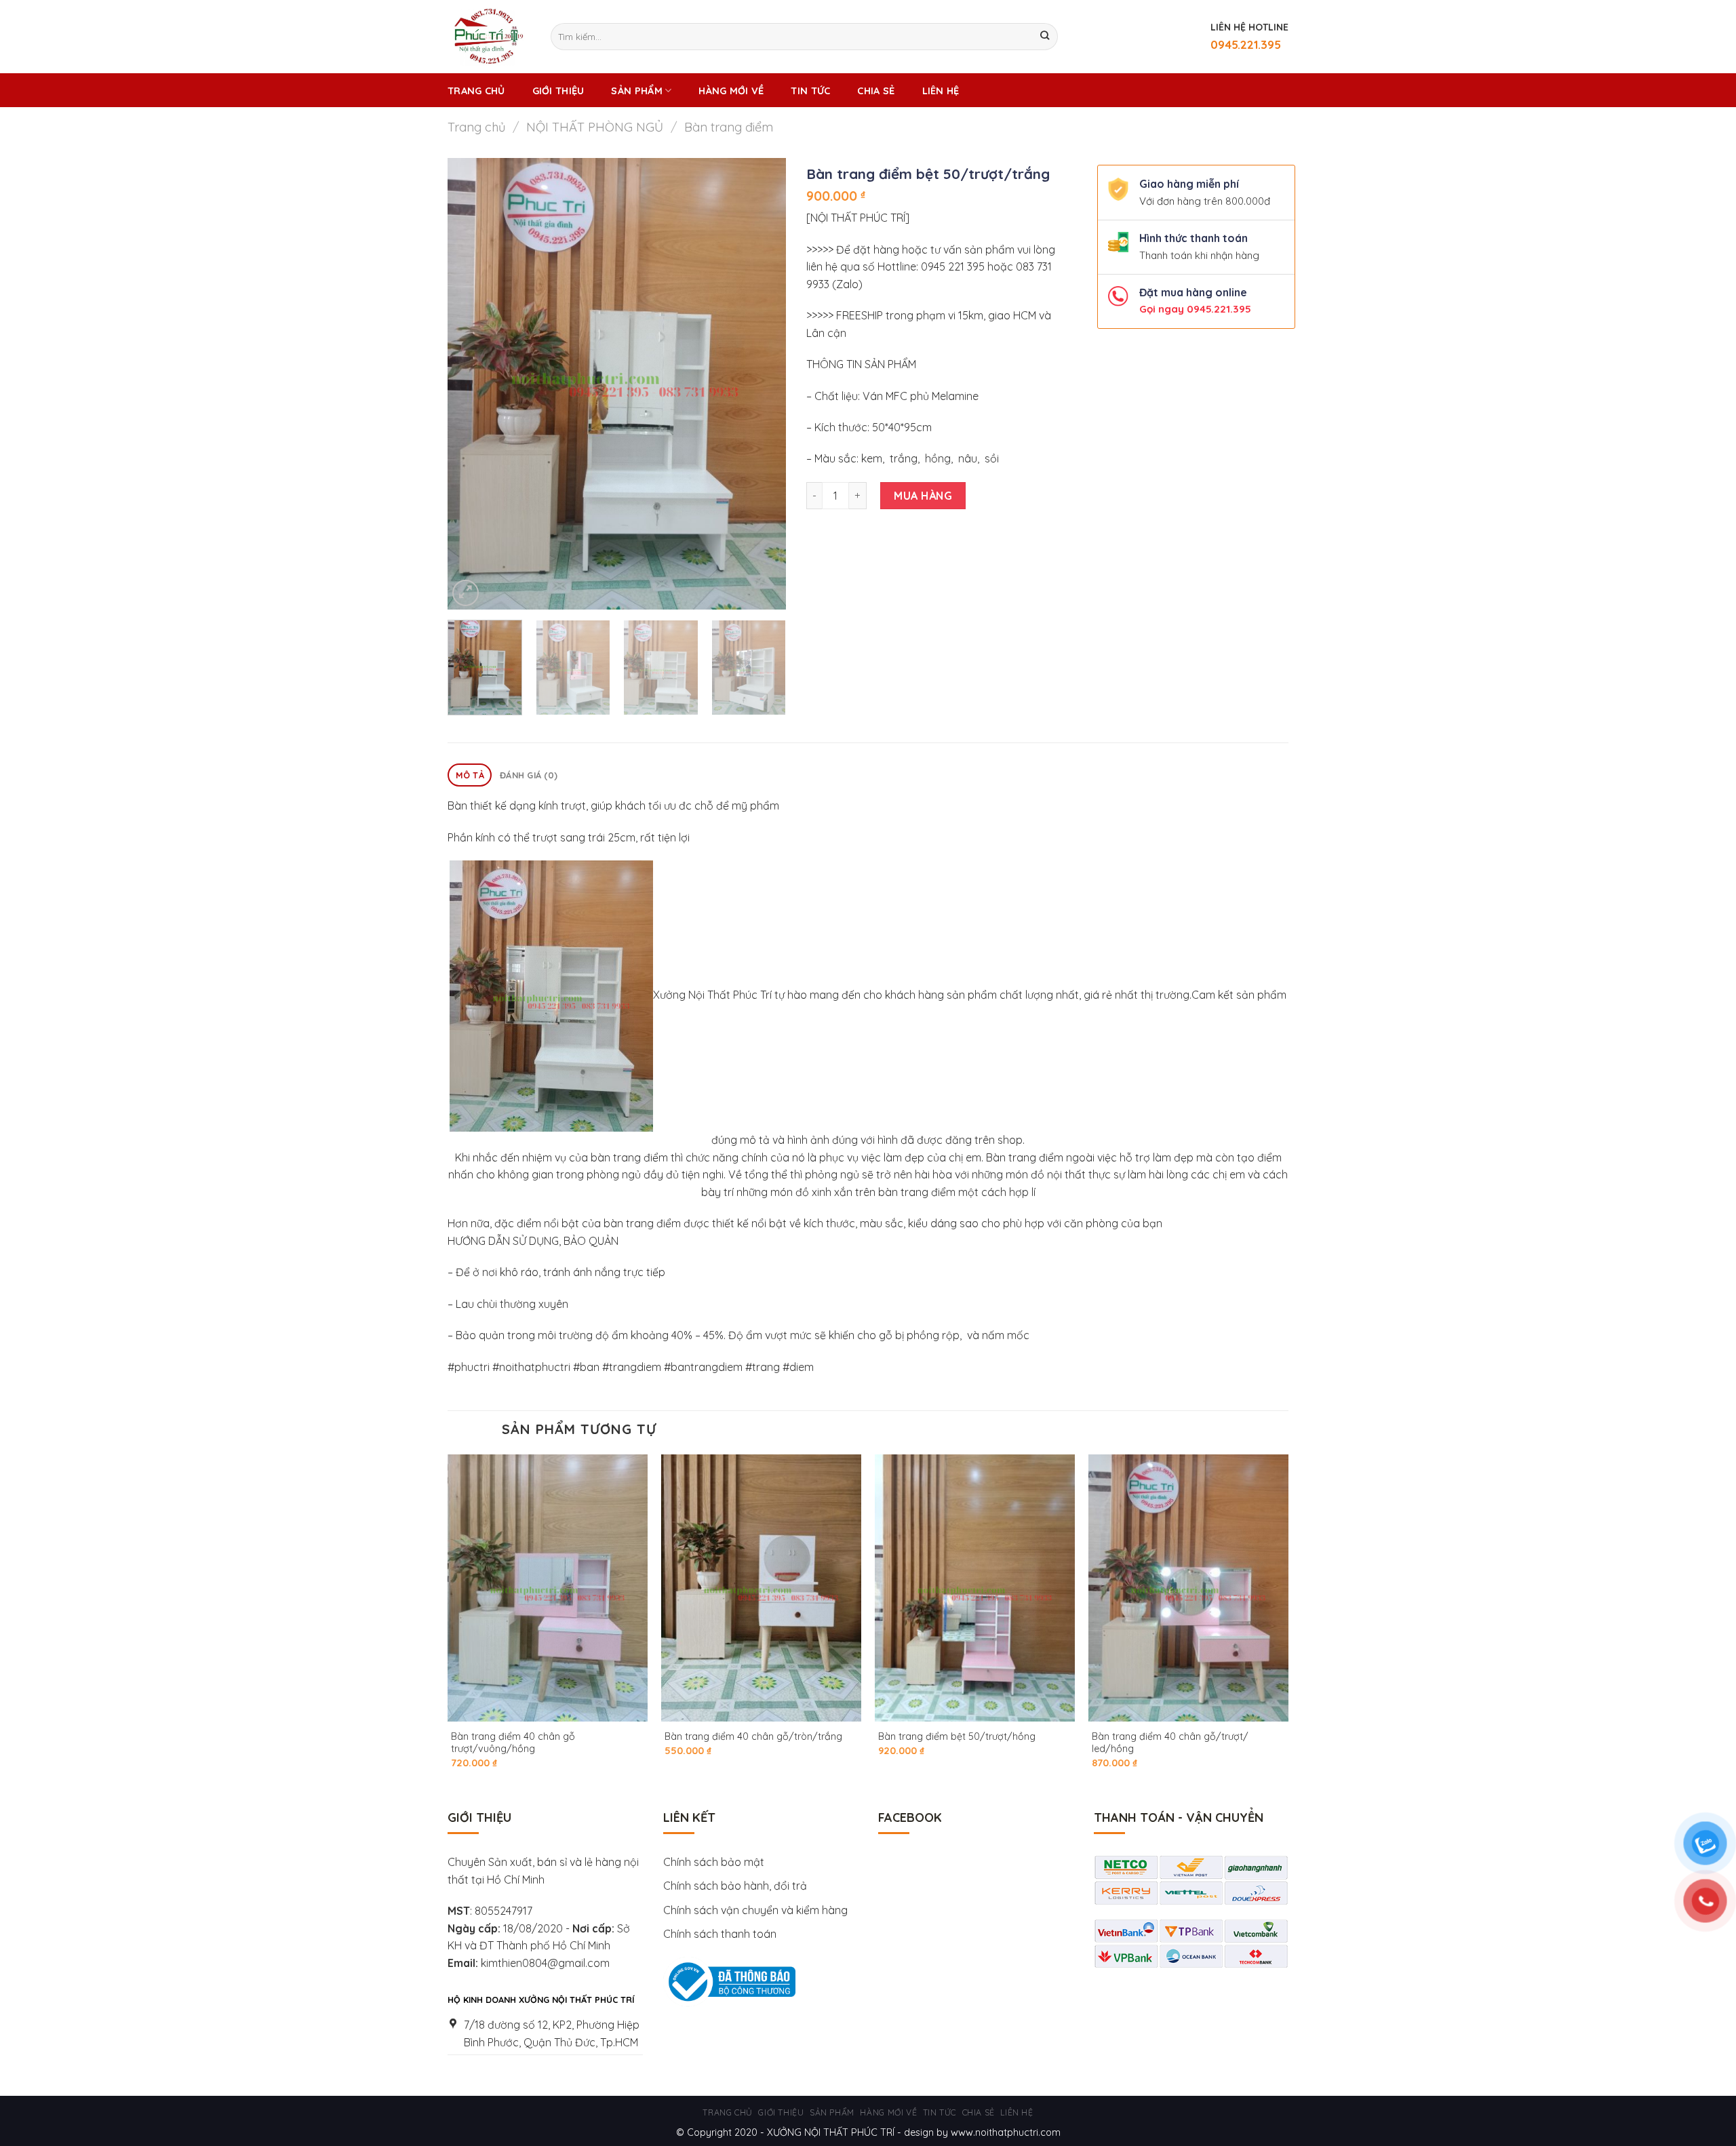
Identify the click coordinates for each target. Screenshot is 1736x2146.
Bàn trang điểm (729, 127)
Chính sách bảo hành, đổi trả (735, 1886)
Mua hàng (923, 496)
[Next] (762, 383)
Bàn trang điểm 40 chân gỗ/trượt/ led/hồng (1170, 1743)
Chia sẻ (876, 91)
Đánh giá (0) (529, 775)
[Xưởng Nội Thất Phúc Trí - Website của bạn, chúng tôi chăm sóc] (489, 37)
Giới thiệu (558, 91)
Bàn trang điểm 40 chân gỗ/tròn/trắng (753, 1736)
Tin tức (810, 91)
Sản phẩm (636, 91)
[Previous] (471, 383)
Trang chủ (476, 91)
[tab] (470, 775)
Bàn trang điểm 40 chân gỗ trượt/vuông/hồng (513, 1743)
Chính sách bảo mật (714, 1862)
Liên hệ (941, 91)
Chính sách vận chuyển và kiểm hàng (757, 1910)
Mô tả (470, 775)
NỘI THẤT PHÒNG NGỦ (595, 127)
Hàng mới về (731, 91)
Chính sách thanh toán (720, 1934)
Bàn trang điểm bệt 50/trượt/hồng (957, 1736)
